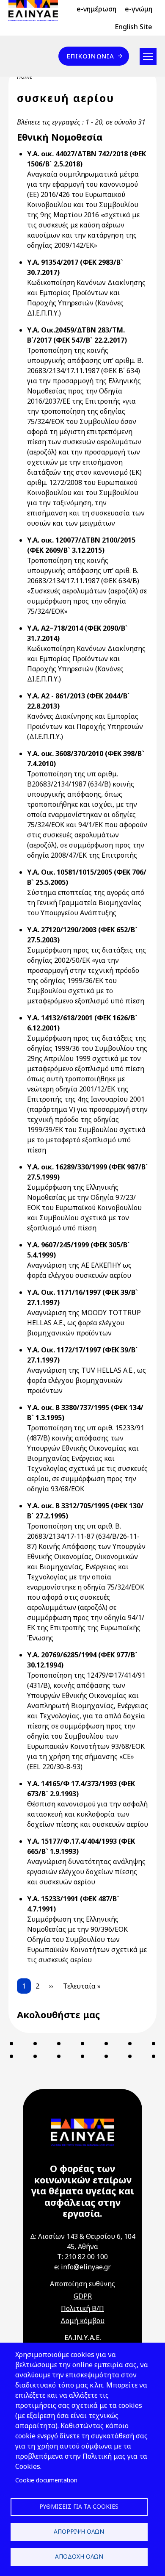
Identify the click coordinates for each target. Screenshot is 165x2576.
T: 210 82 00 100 (82, 2257)
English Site (133, 27)
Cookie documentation (46, 2480)
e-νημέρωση (96, 9)
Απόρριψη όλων (79, 2531)
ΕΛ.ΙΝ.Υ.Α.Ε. (83, 2338)
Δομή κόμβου (82, 2321)
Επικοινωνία (91, 56)
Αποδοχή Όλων (79, 2556)
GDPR (83, 2296)
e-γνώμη (139, 9)
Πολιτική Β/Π (82, 2308)
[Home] (37, 11)
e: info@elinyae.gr (82, 2267)
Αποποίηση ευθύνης (82, 2284)
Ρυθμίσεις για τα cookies (79, 2506)
